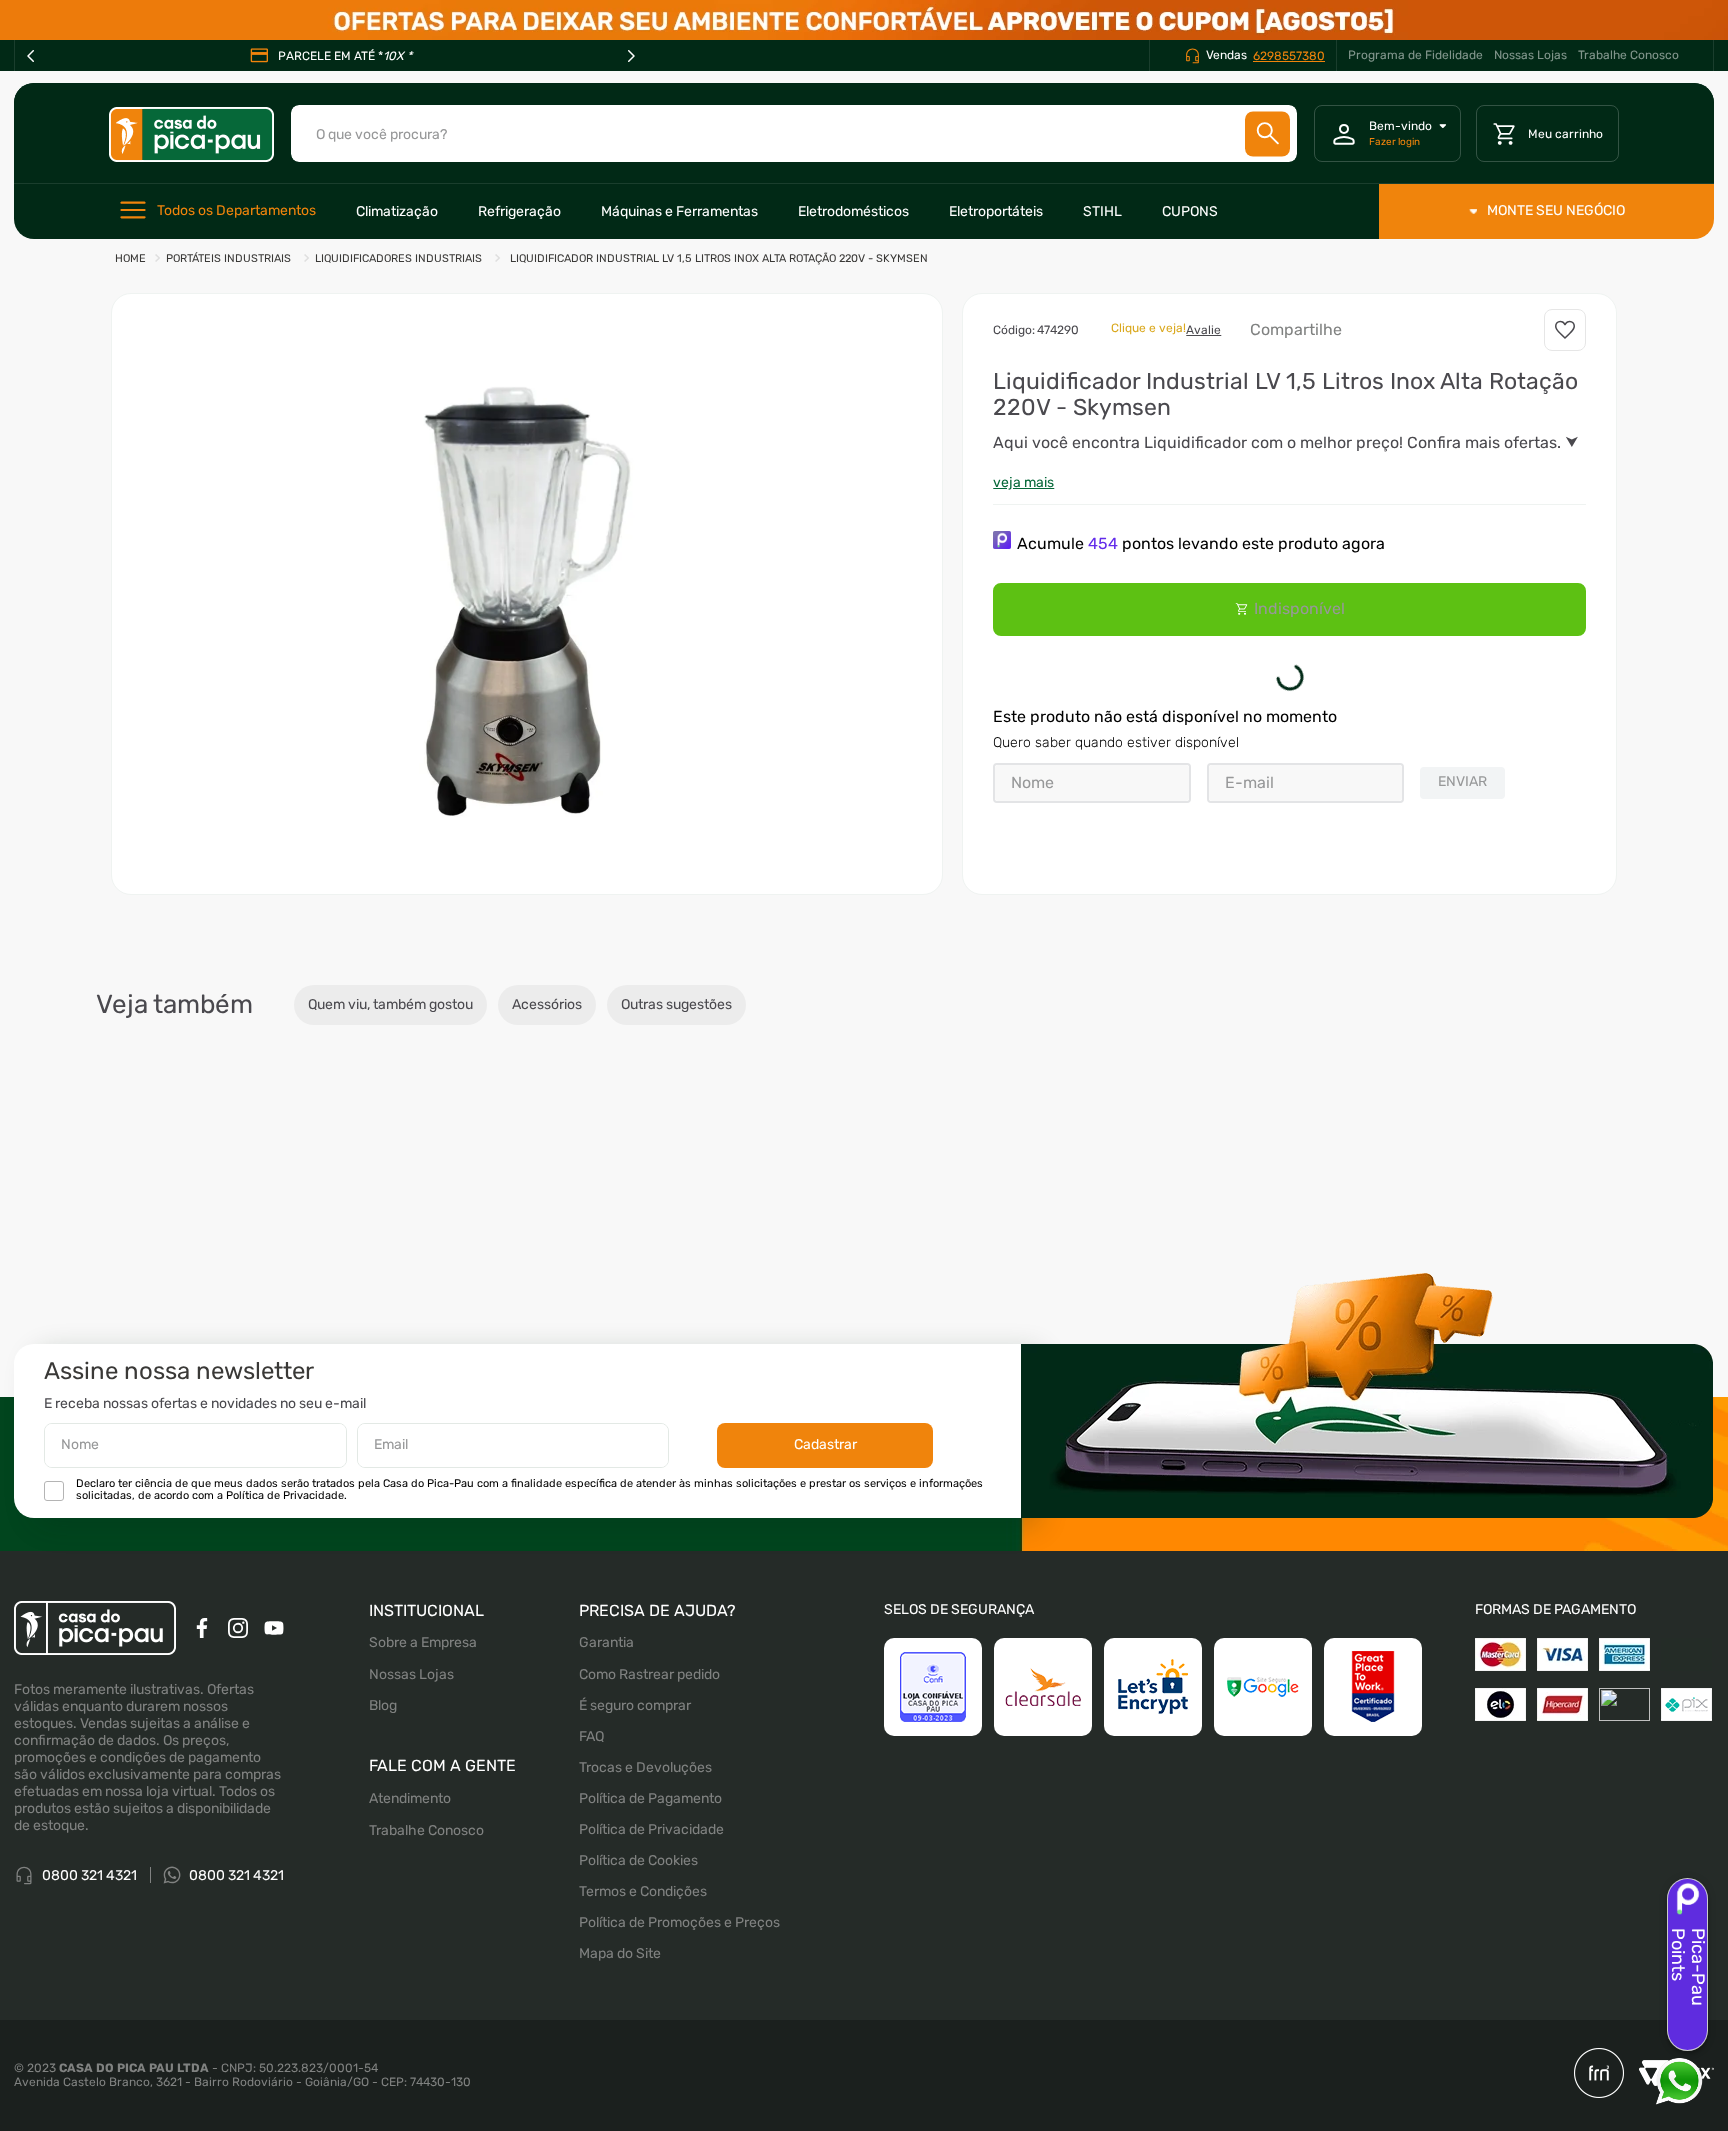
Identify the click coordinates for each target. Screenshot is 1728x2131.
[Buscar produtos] (1268, 133)
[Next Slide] (631, 56)
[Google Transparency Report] (1263, 1770)
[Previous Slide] (31, 56)
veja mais (1023, 482)
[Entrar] (1387, 134)
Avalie (1203, 330)
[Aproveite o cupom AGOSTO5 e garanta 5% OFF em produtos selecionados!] (864, 20)
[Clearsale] (1043, 1770)
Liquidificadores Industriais (398, 258)
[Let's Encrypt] (1153, 1770)
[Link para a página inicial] (130, 259)
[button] (527, 594)
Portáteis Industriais (228, 258)
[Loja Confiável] (933, 1770)
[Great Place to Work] (1373, 1770)
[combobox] (794, 133)
